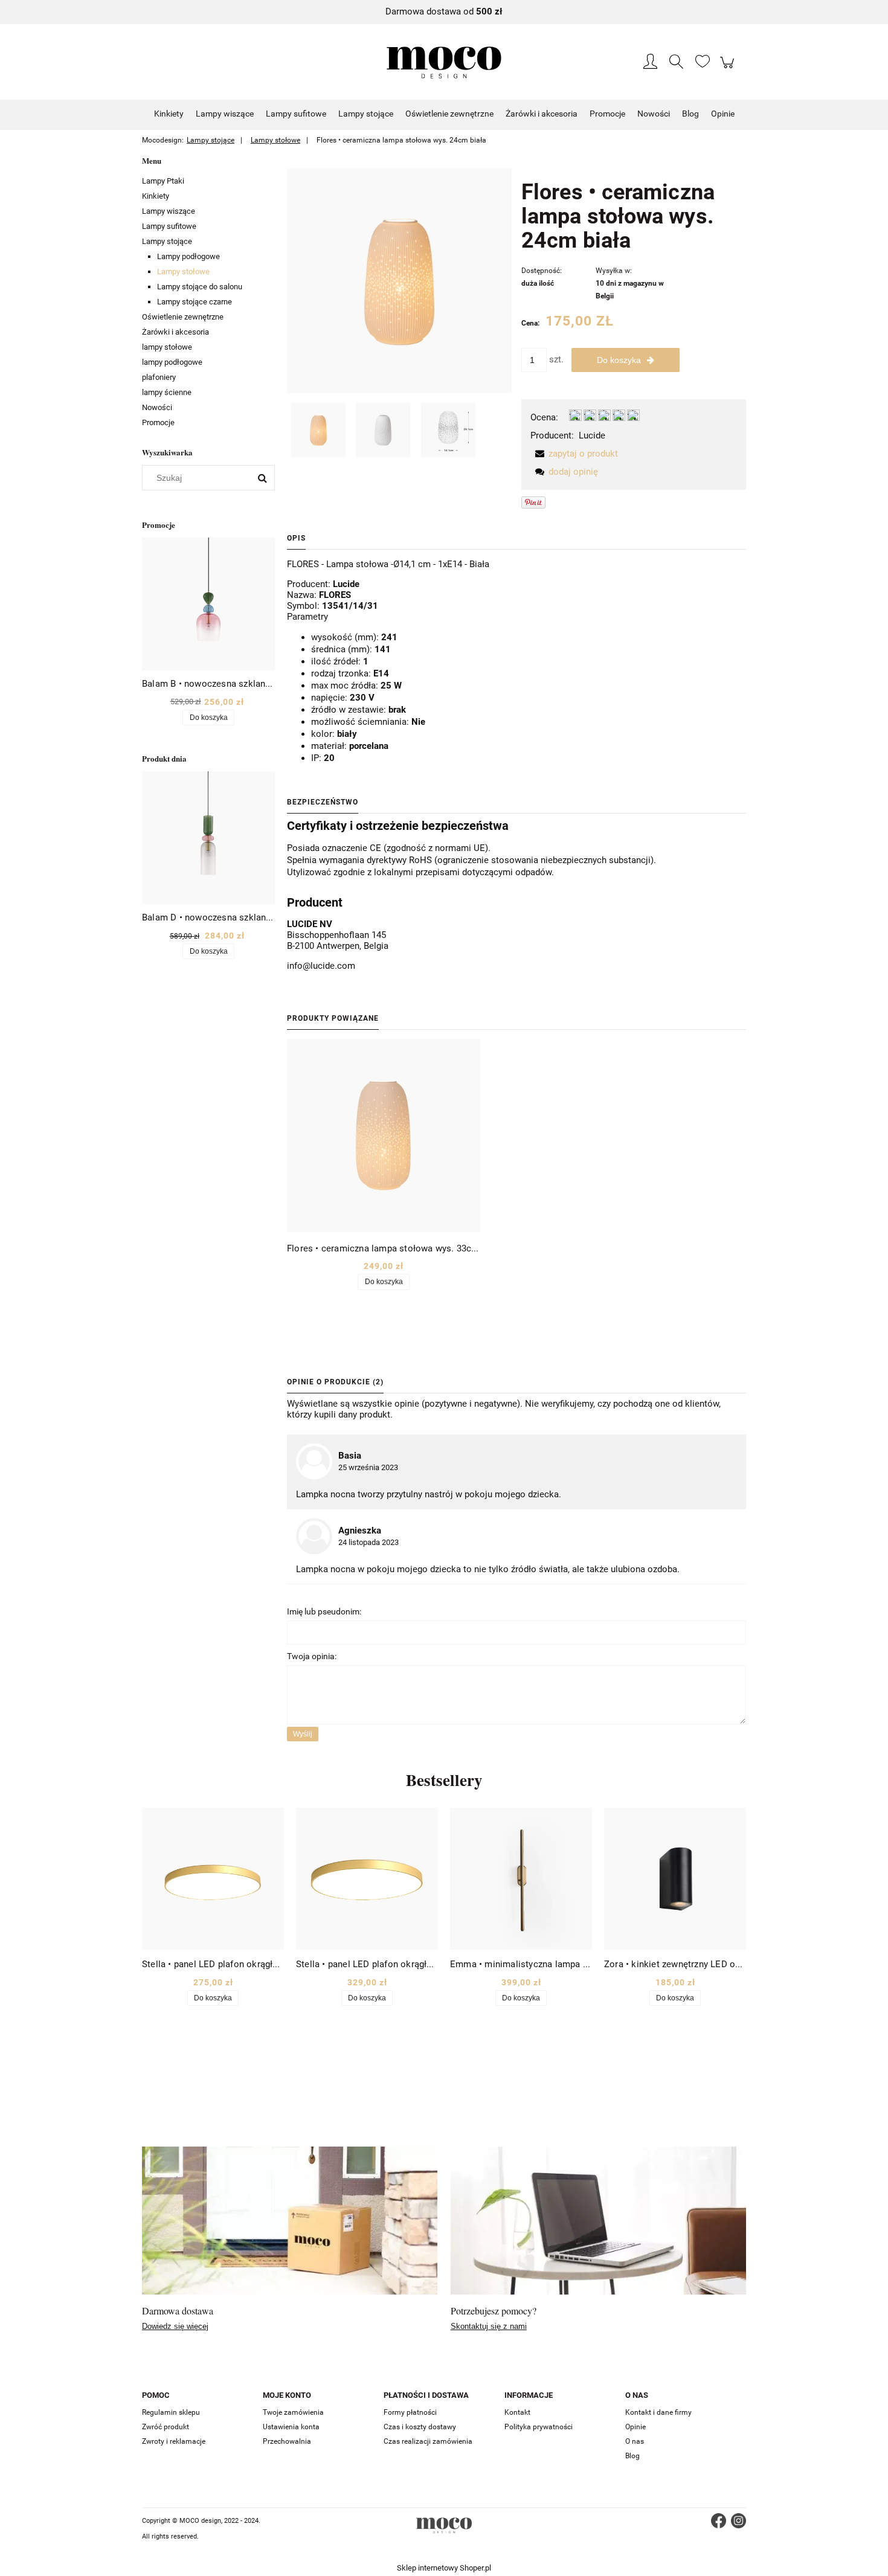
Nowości (157, 407)
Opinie (635, 2427)
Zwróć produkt (166, 2427)
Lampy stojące (167, 241)
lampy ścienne (167, 392)
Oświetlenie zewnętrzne (183, 317)
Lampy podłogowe (188, 256)
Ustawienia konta (291, 2427)
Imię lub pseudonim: (324, 1611)
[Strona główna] (444, 63)
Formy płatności (410, 2412)
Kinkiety (156, 196)
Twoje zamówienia (293, 2412)
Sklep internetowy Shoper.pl (444, 2568)
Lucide (592, 435)
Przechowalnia (287, 2441)
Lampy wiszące (169, 211)
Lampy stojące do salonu (200, 287)
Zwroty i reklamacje (174, 2441)
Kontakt (517, 2412)
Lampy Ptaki (163, 181)
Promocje (158, 422)
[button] (574, 454)
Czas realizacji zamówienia (428, 2441)
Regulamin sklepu (171, 2412)
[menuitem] (169, 114)
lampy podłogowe (172, 362)
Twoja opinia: (312, 1656)
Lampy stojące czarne (195, 302)
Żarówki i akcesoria (175, 332)
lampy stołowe (167, 347)
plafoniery (159, 377)
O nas (635, 2441)
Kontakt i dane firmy (658, 2412)
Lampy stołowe (183, 271)
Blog (632, 2456)
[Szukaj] (262, 478)
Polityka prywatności (539, 2427)
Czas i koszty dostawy (420, 2427)
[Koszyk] (729, 69)
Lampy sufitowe (169, 226)
